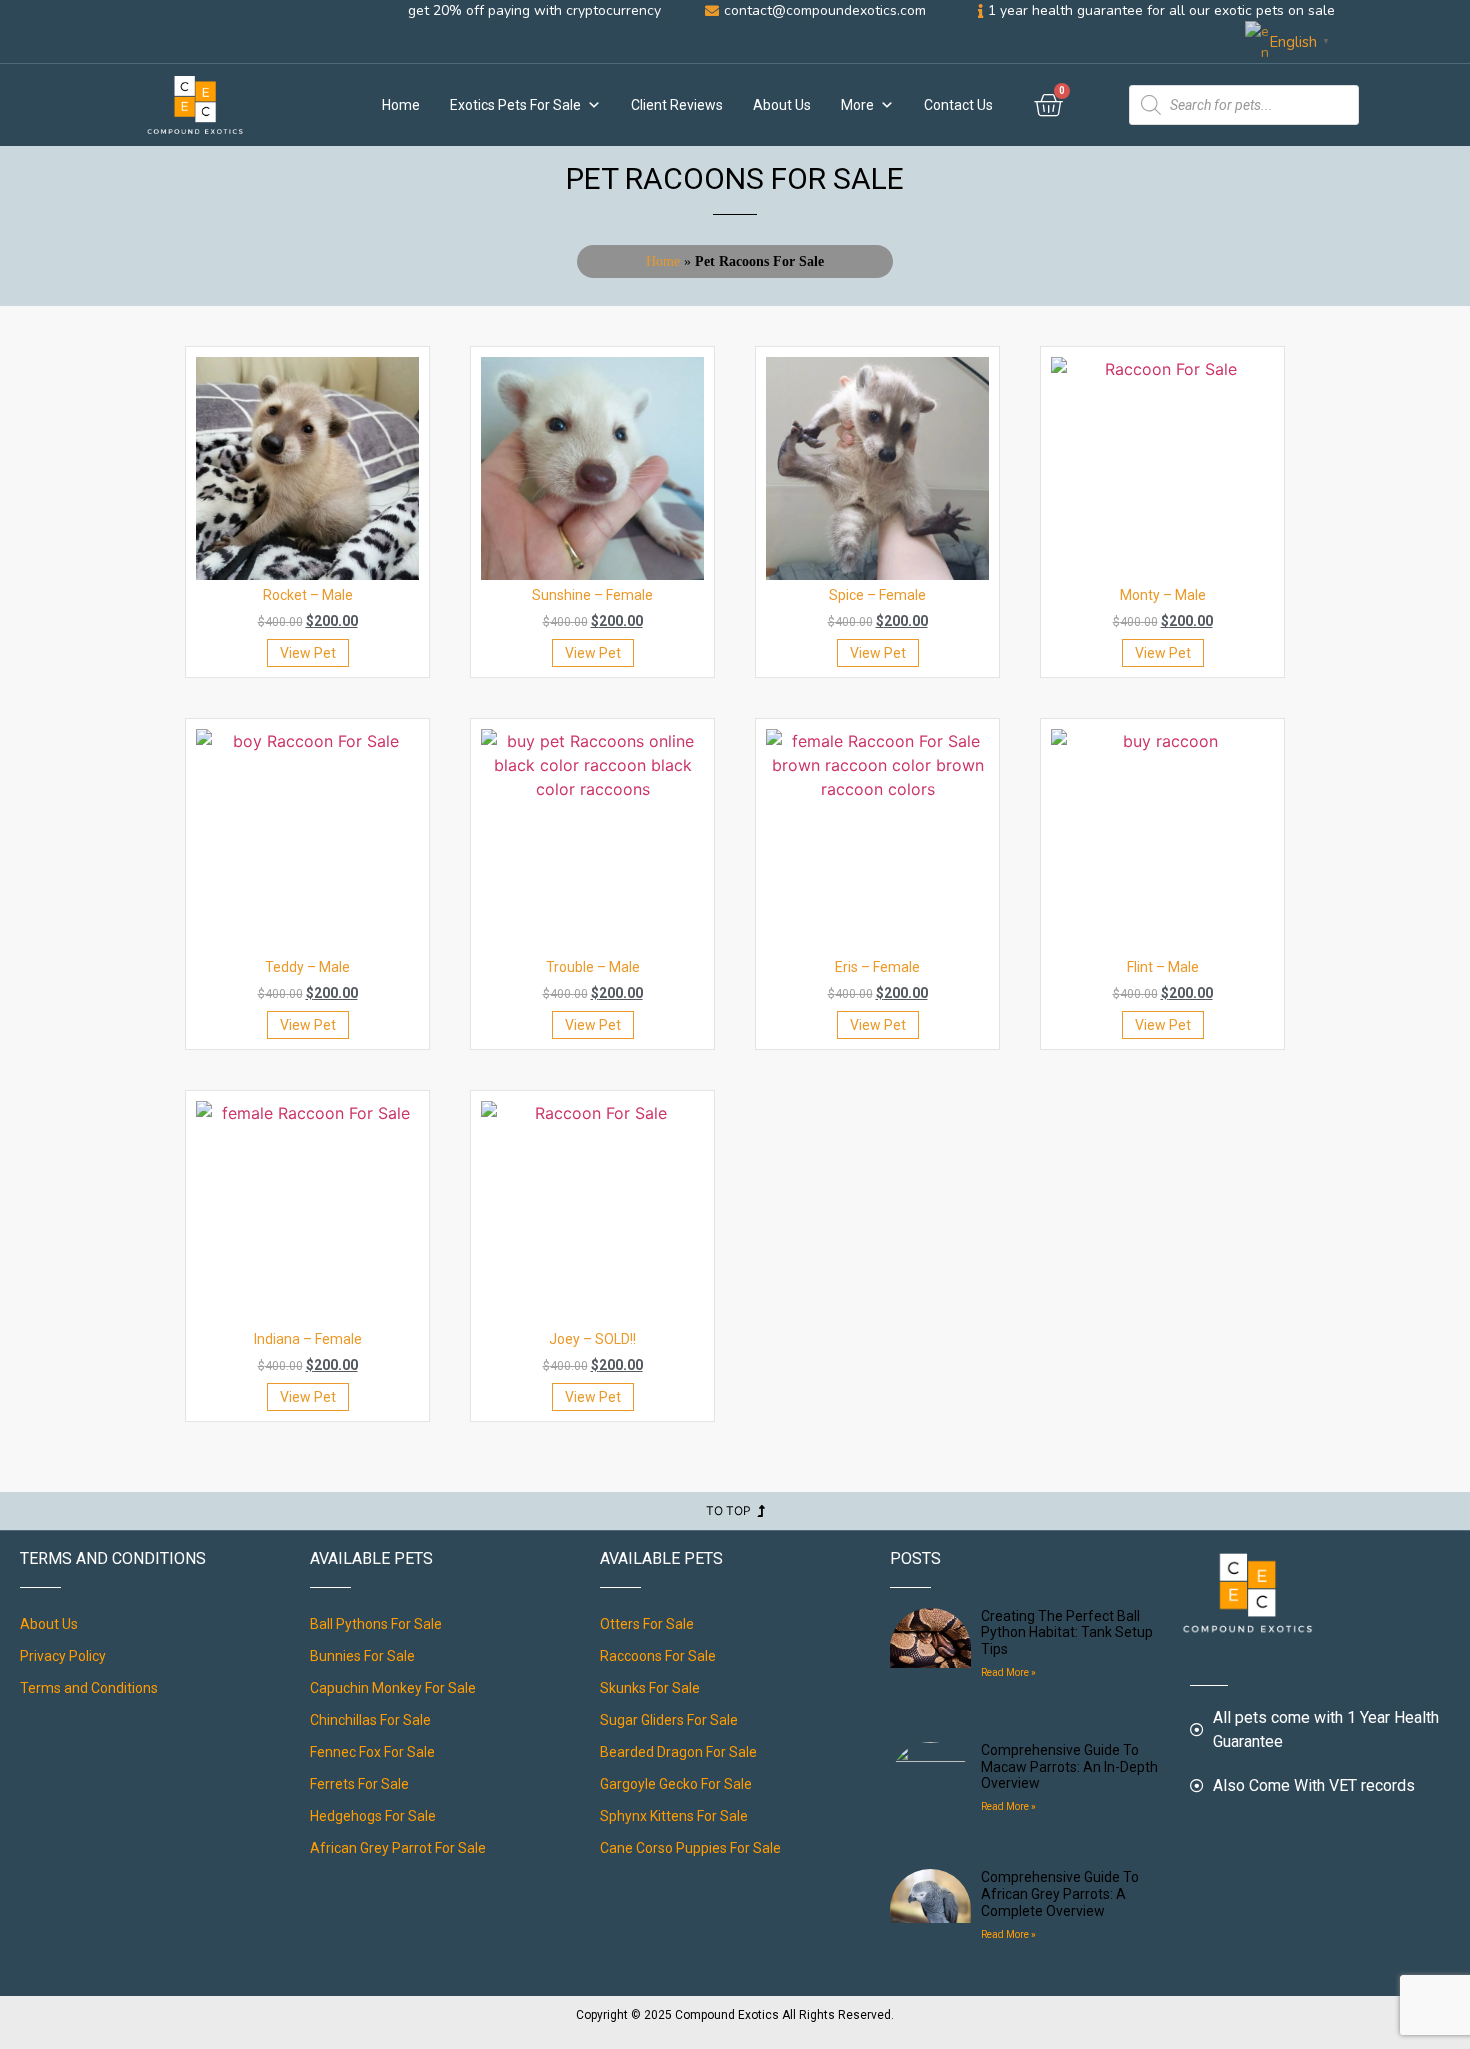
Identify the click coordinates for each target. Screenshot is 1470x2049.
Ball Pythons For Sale (376, 1624)
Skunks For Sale (650, 1688)
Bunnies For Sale (362, 1656)
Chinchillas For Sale (370, 1720)
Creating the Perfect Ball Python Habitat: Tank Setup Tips (1067, 1633)
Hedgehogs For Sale (373, 1816)
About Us (782, 105)
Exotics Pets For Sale (515, 105)
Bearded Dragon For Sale (678, 1752)
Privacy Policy (63, 1656)
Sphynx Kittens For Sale (674, 1816)
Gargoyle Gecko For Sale (676, 1784)
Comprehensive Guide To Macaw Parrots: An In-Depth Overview (1069, 1767)
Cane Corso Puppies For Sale (690, 1848)
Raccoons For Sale (658, 1656)
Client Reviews (677, 105)
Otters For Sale (647, 1624)
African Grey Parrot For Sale (398, 1848)
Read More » (1008, 1672)
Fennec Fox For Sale (372, 1752)
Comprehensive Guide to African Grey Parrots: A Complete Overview (1060, 1894)
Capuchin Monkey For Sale (393, 1688)
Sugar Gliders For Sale (669, 1720)
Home (401, 105)
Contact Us (958, 105)
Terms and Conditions (89, 1688)
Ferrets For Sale (359, 1784)
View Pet (308, 653)
